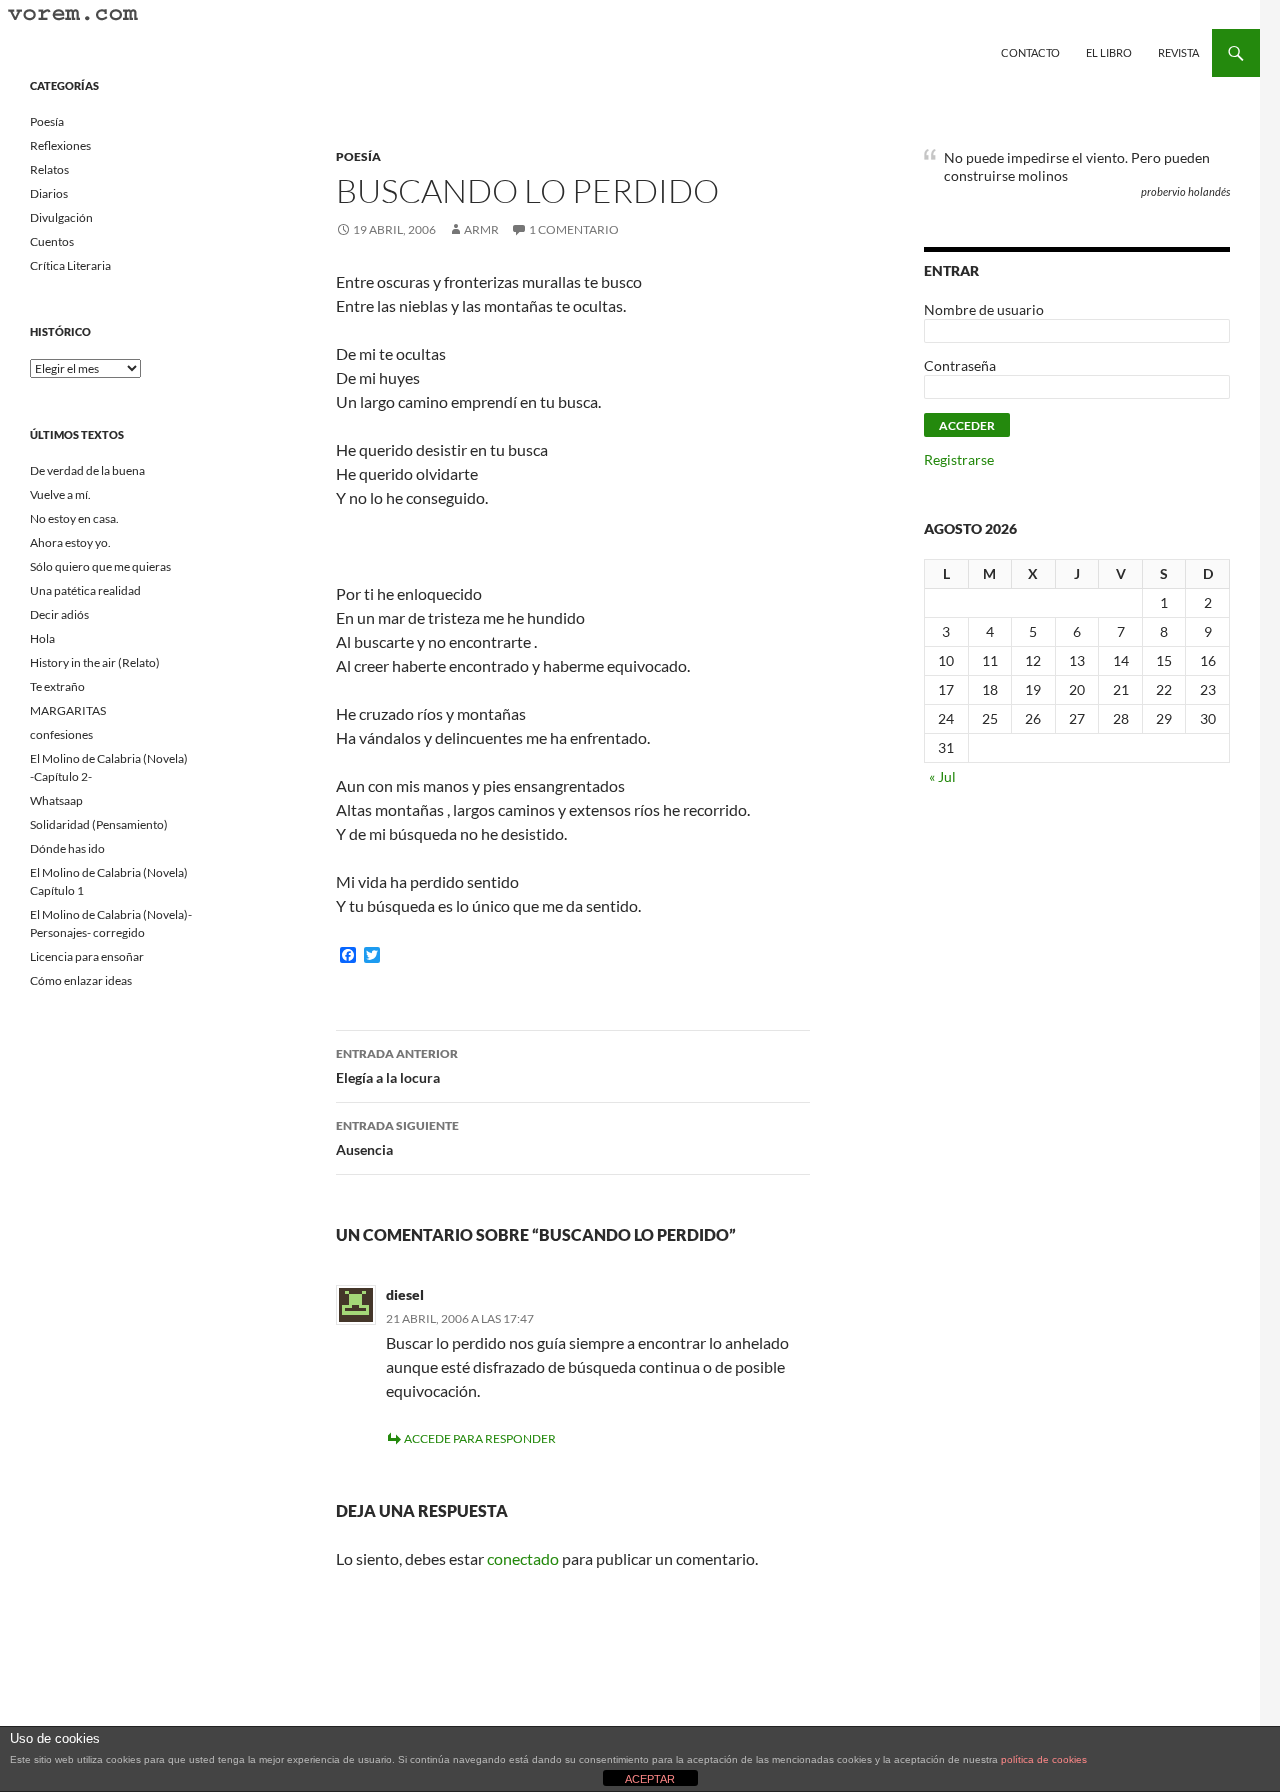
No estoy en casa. (74, 518)
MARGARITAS (68, 710)
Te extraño (57, 686)
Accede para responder (480, 1438)
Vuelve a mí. (60, 494)
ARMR (481, 229)
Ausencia (397, 1138)
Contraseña (960, 365)
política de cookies (1044, 1759)
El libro (1109, 52)
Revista (1178, 52)
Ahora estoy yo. (70, 542)
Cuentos (52, 241)
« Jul (942, 776)
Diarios (49, 193)
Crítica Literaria (70, 265)
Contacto (1030, 52)
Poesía (358, 156)
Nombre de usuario (984, 309)
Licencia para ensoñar (87, 956)
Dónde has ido (67, 848)
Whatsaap (56, 800)
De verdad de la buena (87, 470)
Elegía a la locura (397, 1066)
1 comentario (574, 229)
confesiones (61, 734)
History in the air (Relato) (95, 662)
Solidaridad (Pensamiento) (99, 824)
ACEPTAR (650, 1779)
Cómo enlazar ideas (81, 980)
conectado (523, 1558)
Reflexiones (60, 145)
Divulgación (61, 217)
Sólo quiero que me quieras (100, 566)
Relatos (49, 169)
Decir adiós (59, 614)
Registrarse (959, 459)
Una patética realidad (85, 590)
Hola (42, 638)
